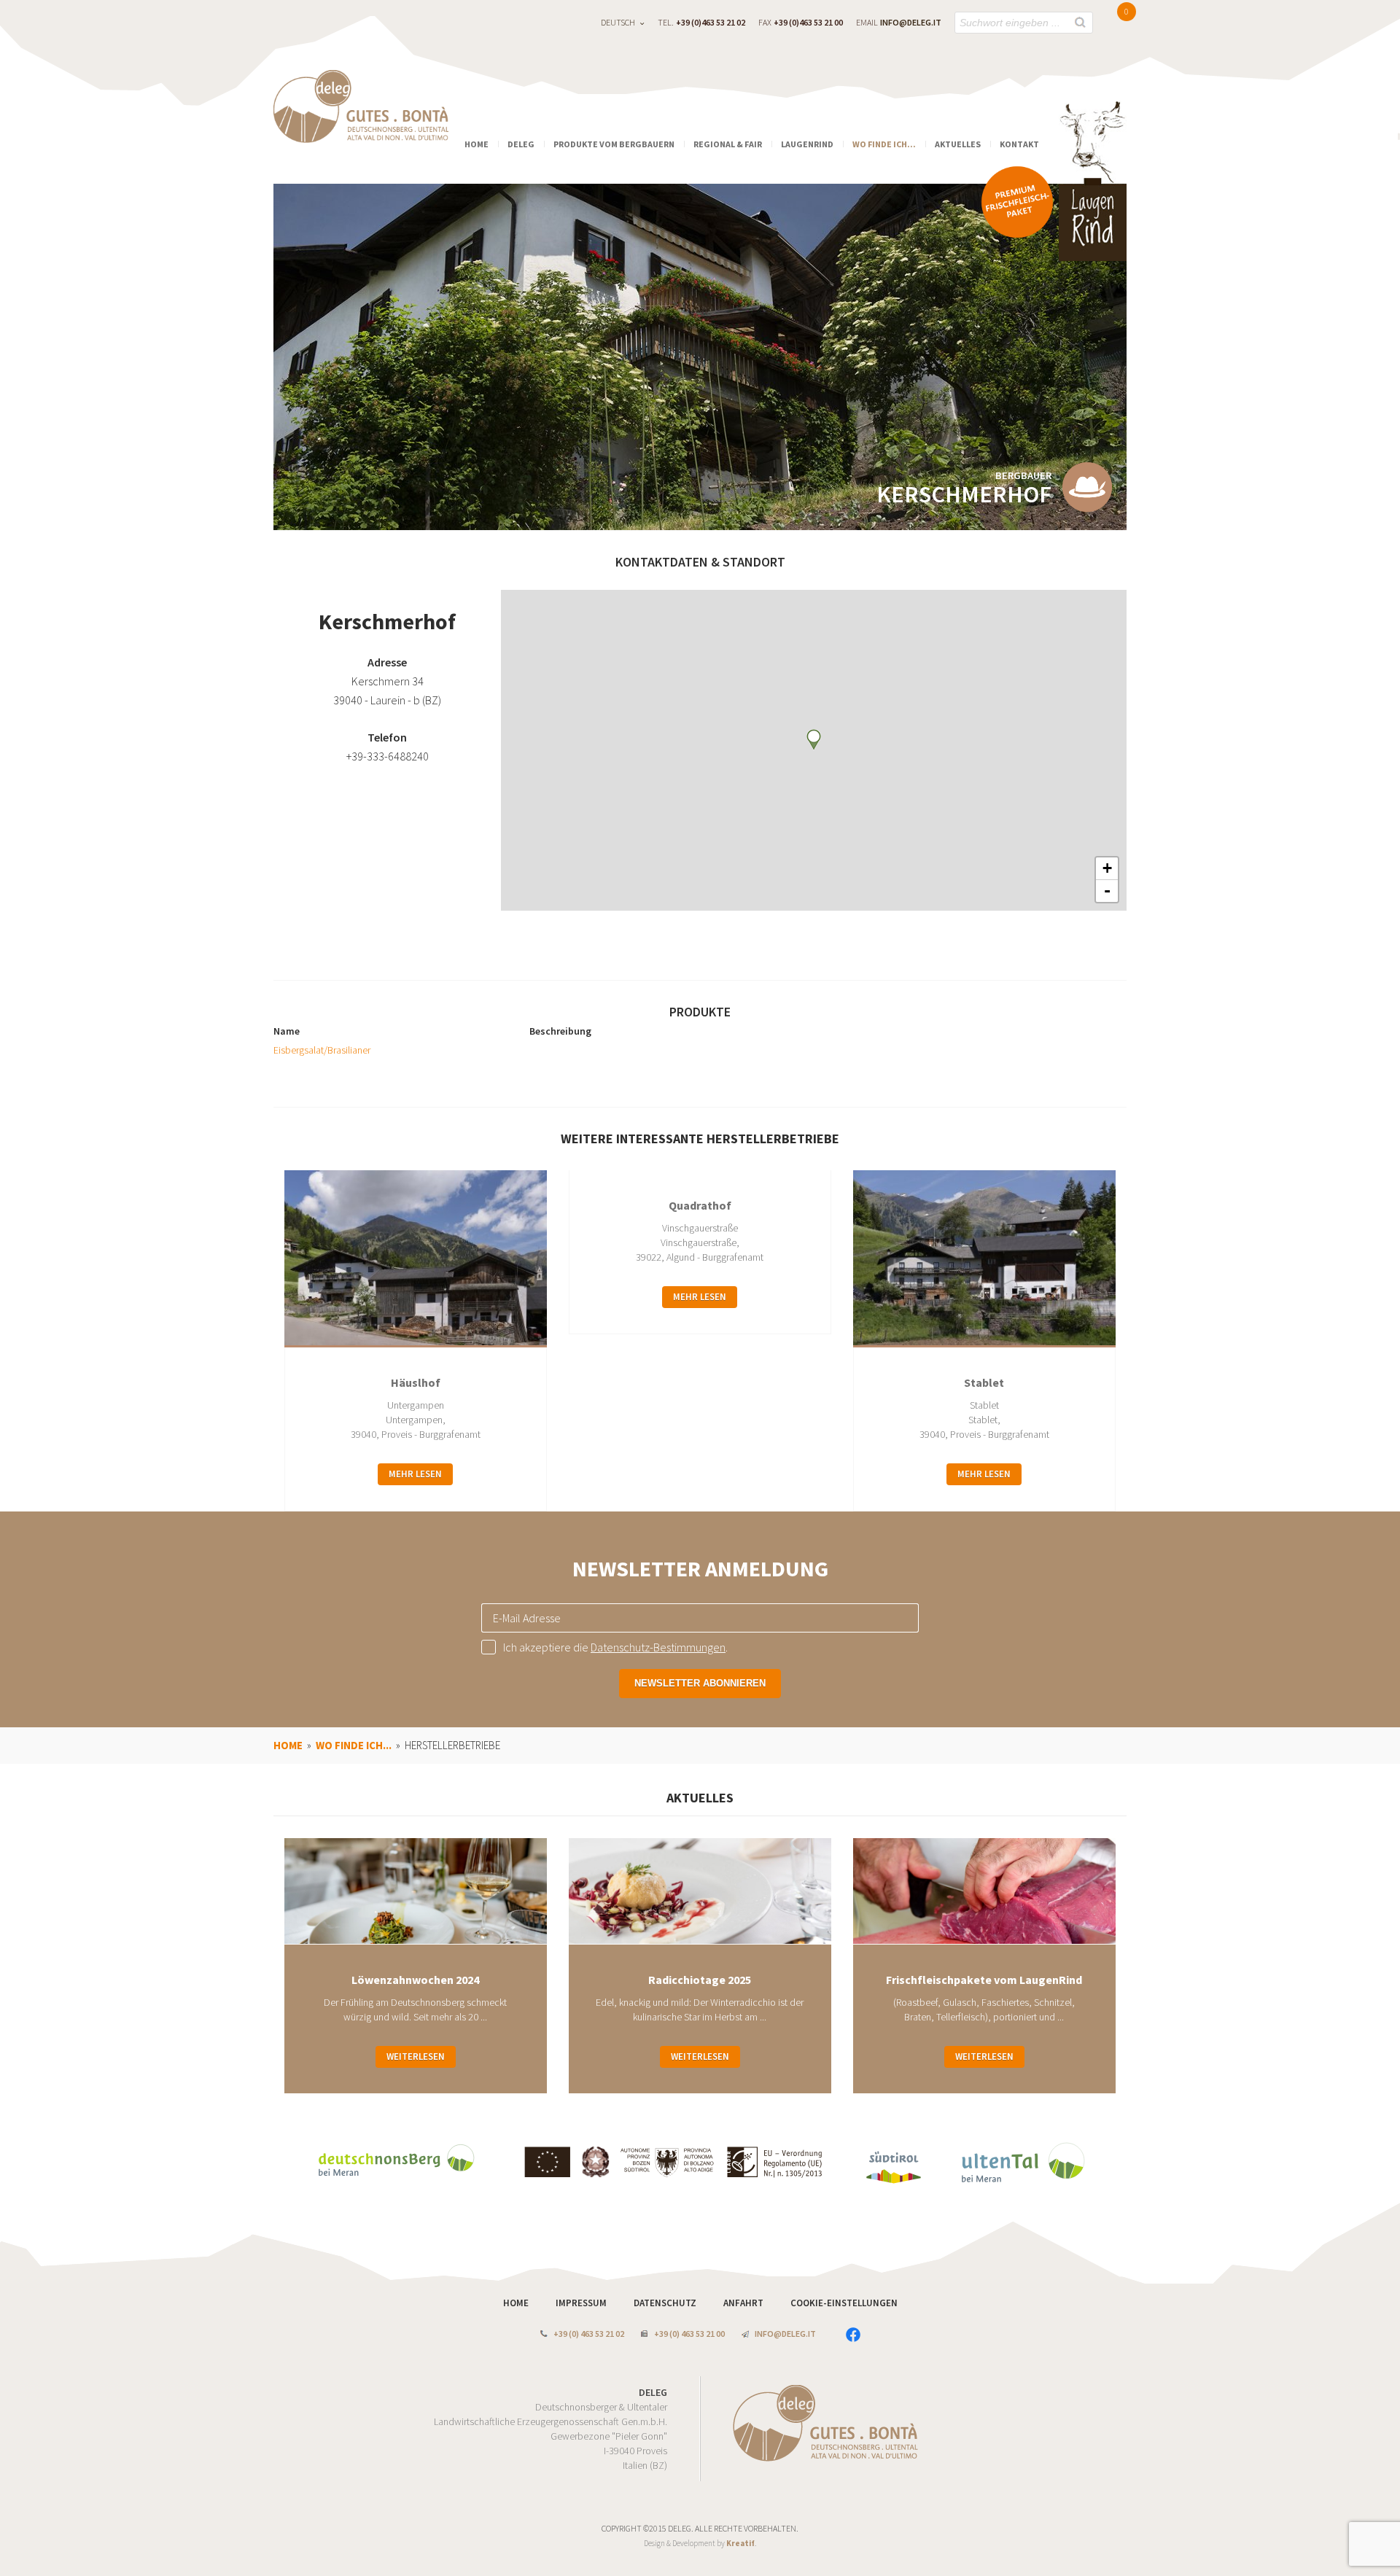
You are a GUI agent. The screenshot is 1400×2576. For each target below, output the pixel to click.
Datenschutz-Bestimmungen (658, 1647)
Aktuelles (958, 144)
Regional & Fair (728, 144)
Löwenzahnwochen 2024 (415, 1980)
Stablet (984, 1382)
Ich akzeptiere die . (615, 1647)
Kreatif (740, 2543)
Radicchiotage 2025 (700, 1980)
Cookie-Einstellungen (844, 2303)
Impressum (582, 2303)
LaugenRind (807, 144)
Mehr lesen (415, 1474)
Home (477, 144)
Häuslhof (416, 1382)
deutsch (618, 22)
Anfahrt (744, 2303)
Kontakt (1019, 144)
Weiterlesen (416, 2056)
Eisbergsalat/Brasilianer (322, 1050)
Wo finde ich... (884, 144)
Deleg (521, 144)
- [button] (1107, 891)
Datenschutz (666, 2303)
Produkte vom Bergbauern (614, 144)
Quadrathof (700, 1205)
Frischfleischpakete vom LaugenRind (984, 1980)
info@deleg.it (911, 22)
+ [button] (1107, 868)
